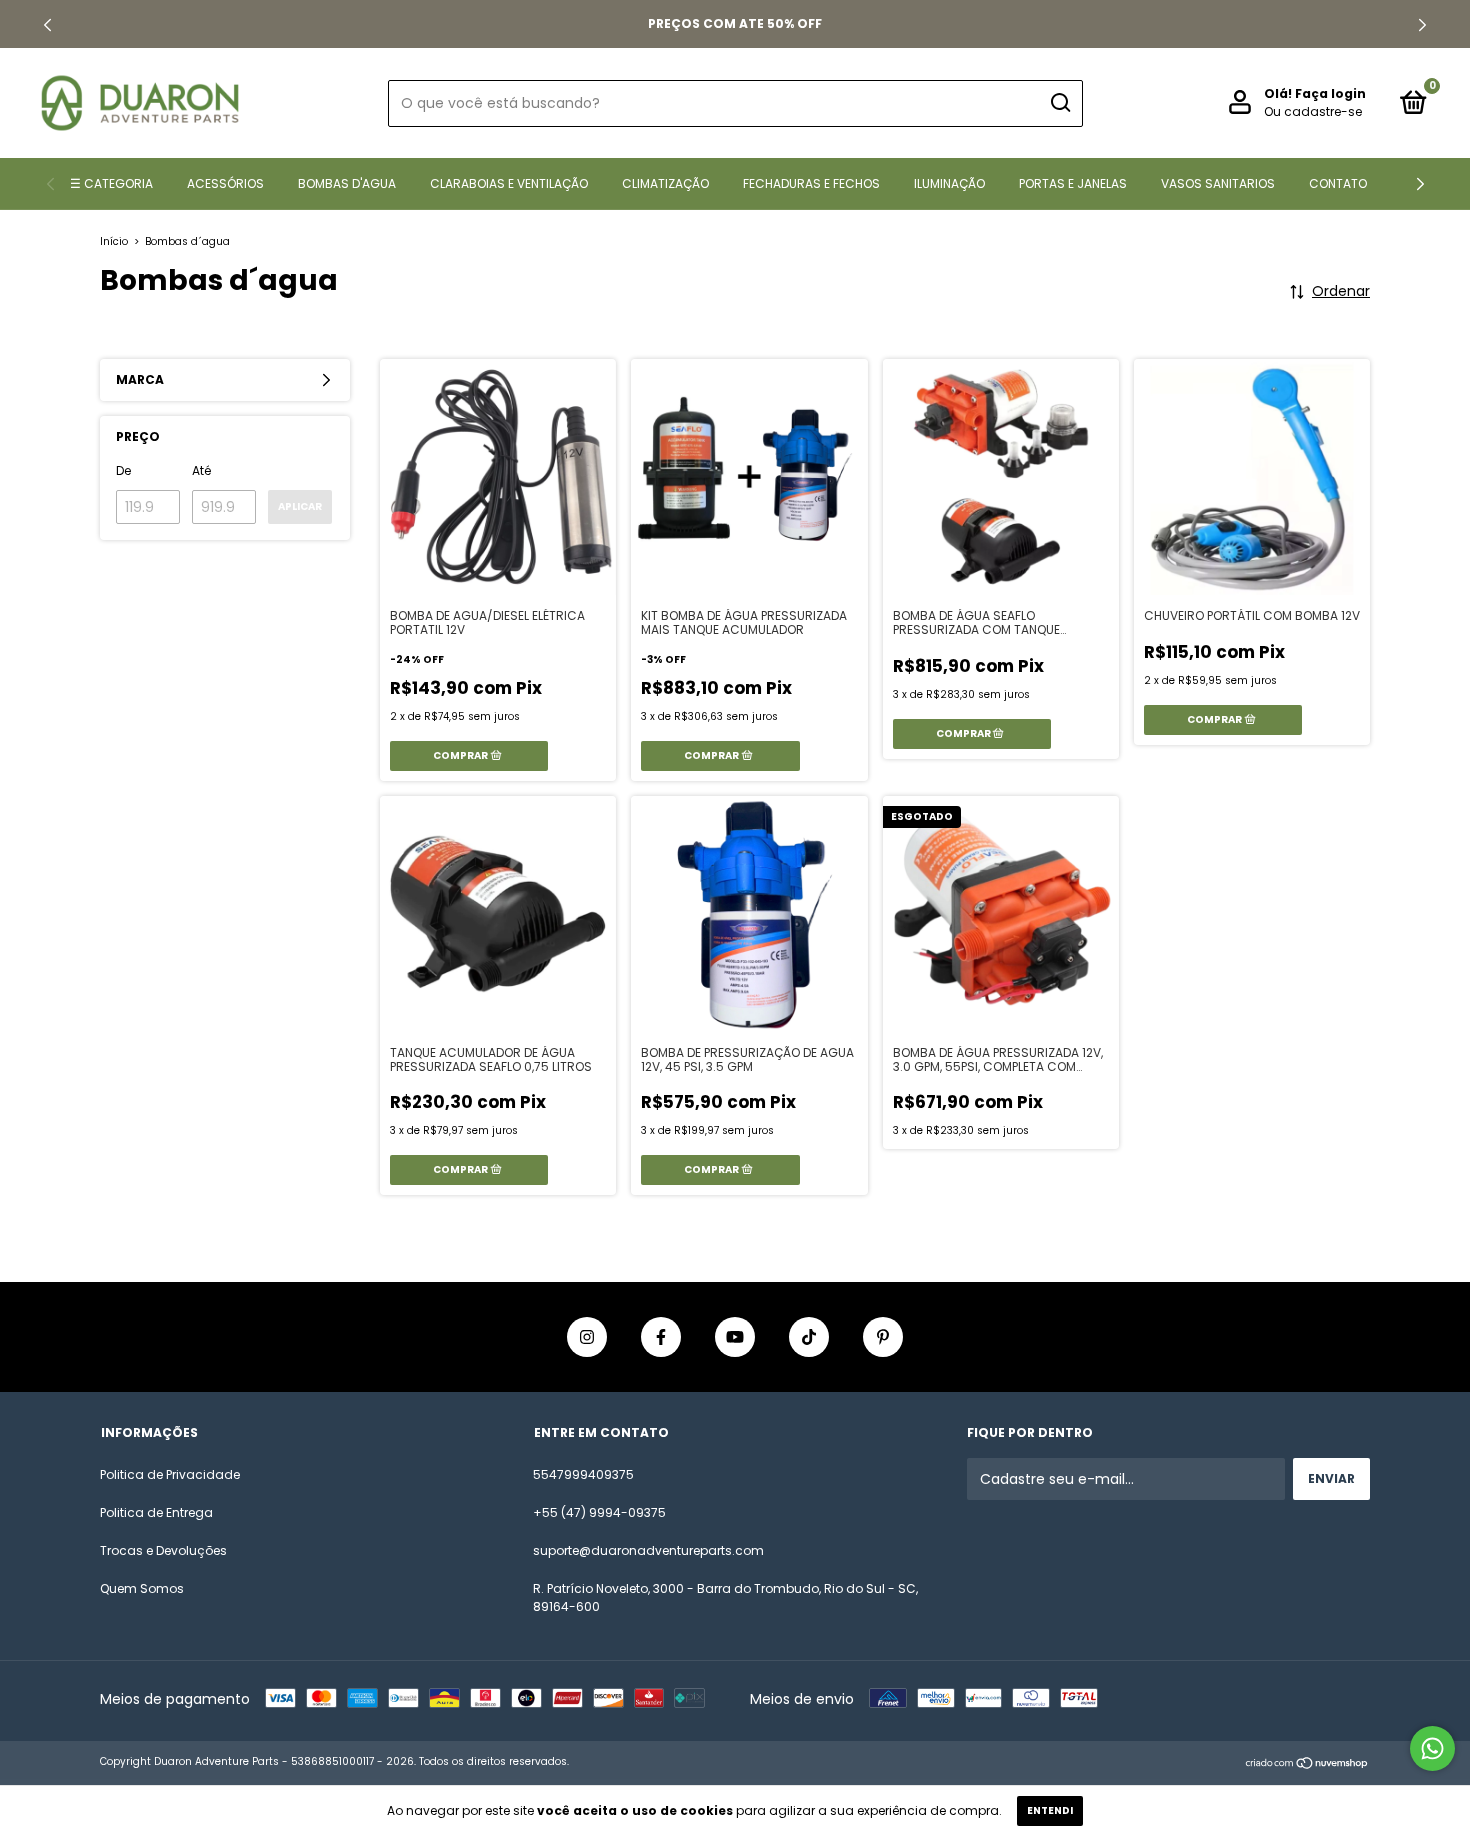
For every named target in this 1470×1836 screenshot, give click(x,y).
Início (114, 241)
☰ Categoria (111, 183)
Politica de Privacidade (170, 1474)
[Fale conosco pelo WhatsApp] (1432, 1748)
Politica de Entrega (156, 1512)
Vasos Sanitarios (1218, 183)
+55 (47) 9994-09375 (599, 1512)
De (123, 470)
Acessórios (225, 183)
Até (201, 470)
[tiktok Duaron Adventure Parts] (809, 1337)
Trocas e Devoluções (163, 1550)
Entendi (1050, 1810)
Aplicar (300, 506)
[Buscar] (1059, 103)
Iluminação (949, 183)
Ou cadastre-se (1313, 111)
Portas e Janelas (1073, 183)
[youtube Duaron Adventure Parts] (735, 1337)
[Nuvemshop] (1307, 1764)
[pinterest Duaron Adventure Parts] (883, 1337)
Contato (1338, 183)
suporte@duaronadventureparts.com (648, 1550)
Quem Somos (142, 1588)
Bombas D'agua (347, 183)
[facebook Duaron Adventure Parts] (661, 1337)
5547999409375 (583, 1474)
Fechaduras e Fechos (811, 183)
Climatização (665, 183)
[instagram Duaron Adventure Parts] (587, 1337)
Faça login (1330, 93)
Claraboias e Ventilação (509, 183)
